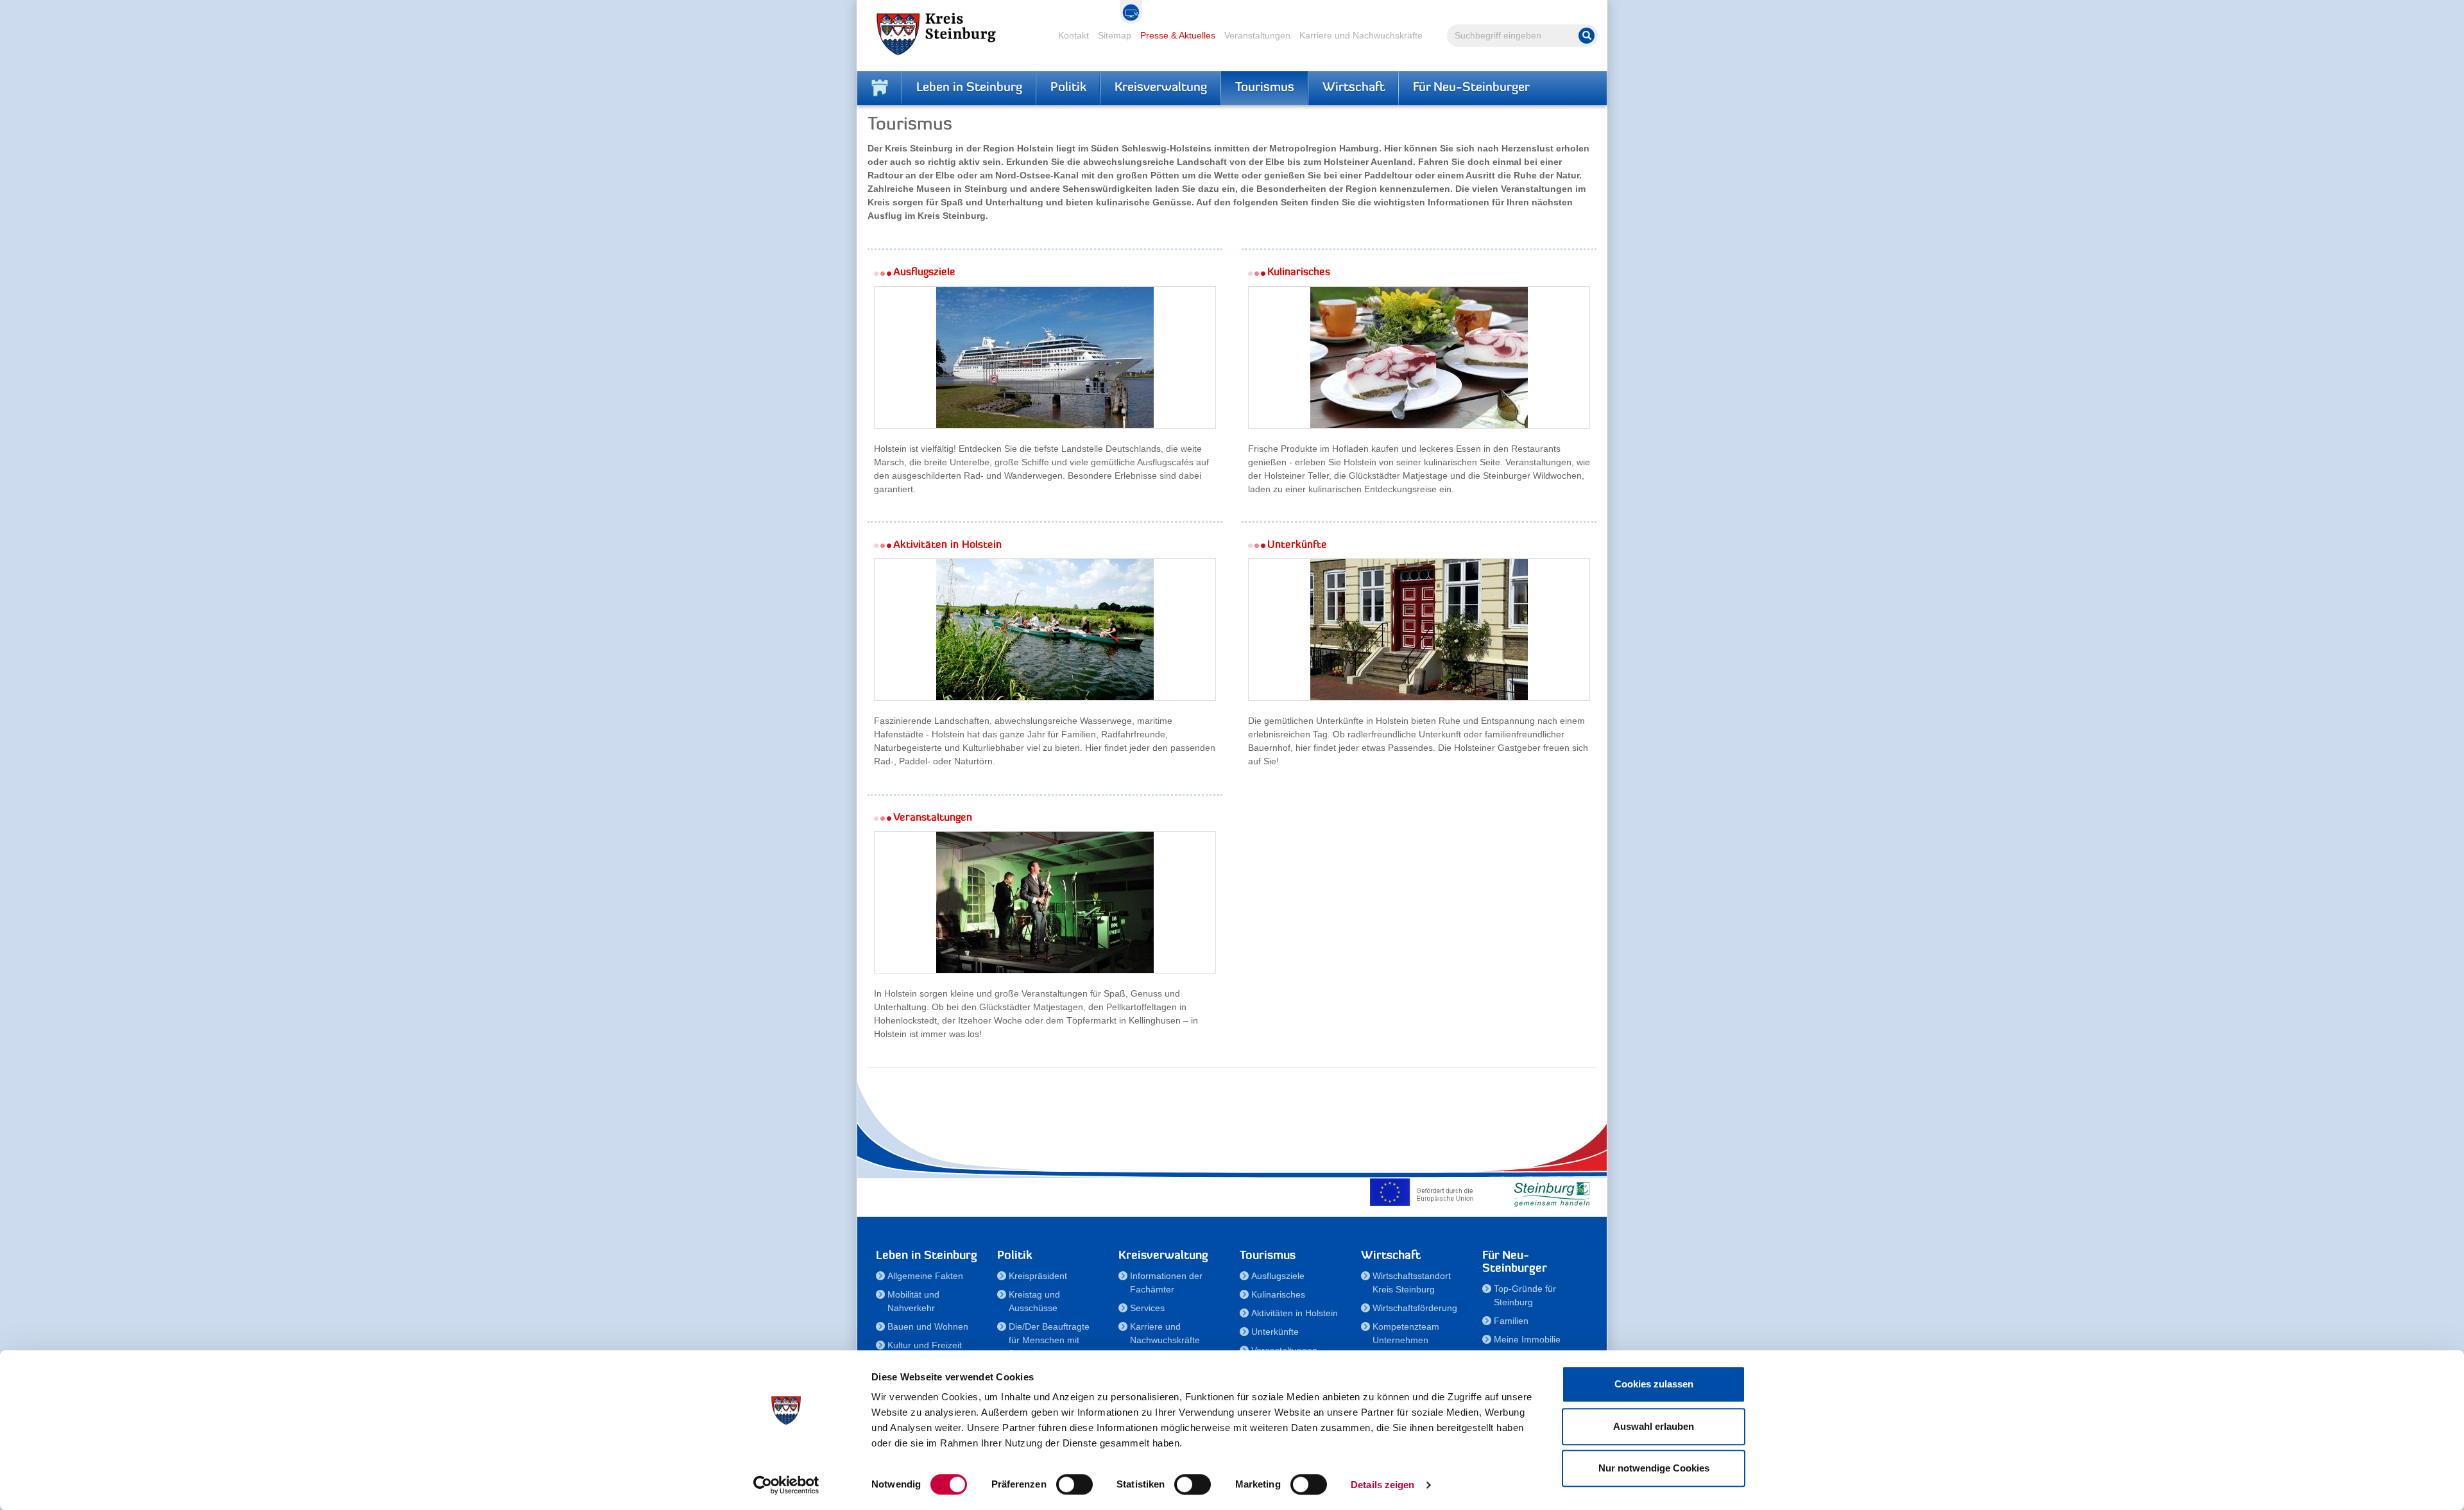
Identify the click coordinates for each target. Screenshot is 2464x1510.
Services (1147, 1308)
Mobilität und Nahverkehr (913, 1301)
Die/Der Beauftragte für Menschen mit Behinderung (1049, 1340)
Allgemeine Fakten (925, 1276)
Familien (1511, 1321)
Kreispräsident (1038, 1276)
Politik (1068, 88)
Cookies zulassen (1654, 1384)
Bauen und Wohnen (928, 1326)
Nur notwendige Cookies (1654, 1468)
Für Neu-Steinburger (1471, 88)
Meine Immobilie (1527, 1339)
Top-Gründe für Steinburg (1525, 1295)
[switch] (1074, 1484)
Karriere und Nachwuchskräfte (1361, 35)
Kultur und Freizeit (925, 1345)
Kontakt (1074, 35)
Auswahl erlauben (1654, 1426)
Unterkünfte (1275, 1332)
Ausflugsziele (1278, 1276)
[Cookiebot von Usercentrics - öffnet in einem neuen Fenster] (786, 1485)
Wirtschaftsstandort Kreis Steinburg (1412, 1283)
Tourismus (1265, 88)
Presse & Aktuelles (1178, 35)
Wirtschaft (1354, 88)
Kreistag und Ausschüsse (1034, 1301)
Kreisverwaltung (1161, 88)
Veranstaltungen (1257, 35)
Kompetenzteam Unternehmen (1406, 1333)
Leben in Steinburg (969, 88)
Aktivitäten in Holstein (1295, 1313)
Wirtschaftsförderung (1415, 1308)
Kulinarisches (1278, 1294)
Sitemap (1115, 35)
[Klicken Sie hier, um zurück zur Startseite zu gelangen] (880, 88)
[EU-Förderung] (1425, 1192)
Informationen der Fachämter (1166, 1283)
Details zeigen (1382, 1485)
